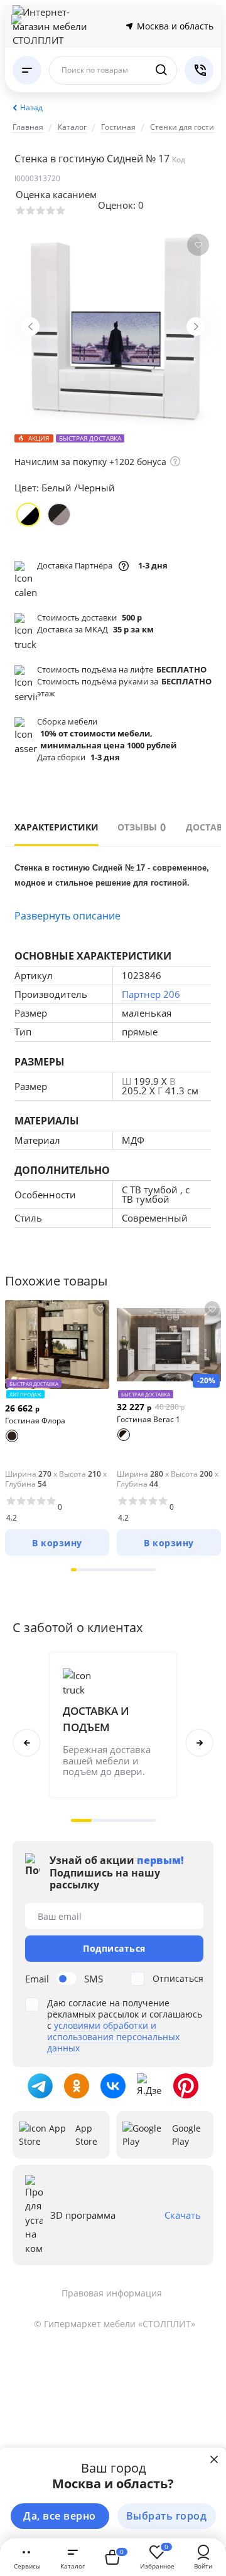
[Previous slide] (30, 327)
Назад (31, 107)
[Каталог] (27, 70)
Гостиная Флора (35, 1421)
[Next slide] (196, 327)
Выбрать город (167, 2516)
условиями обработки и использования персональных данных (113, 2037)
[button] (74, 1570)
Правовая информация (112, 2293)
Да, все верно (60, 2516)
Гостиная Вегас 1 (148, 1419)
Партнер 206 (151, 994)
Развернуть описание (67, 916)
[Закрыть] (214, 2459)
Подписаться (114, 1948)
